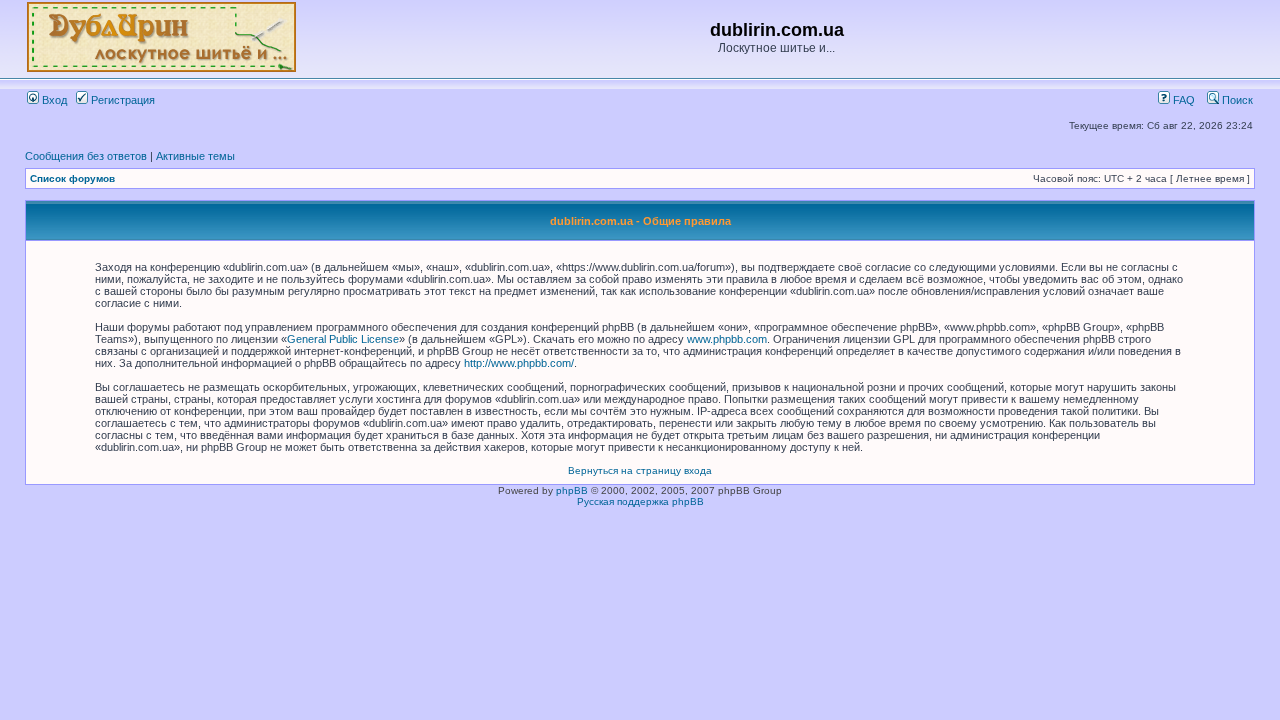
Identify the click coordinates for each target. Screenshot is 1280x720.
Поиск (1236, 100)
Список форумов (72, 178)
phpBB (572, 490)
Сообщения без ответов (86, 156)
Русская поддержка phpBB (640, 501)
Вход (53, 100)
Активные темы (195, 156)
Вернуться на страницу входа (640, 470)
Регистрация (121, 100)
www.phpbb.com (727, 339)
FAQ (1182, 100)
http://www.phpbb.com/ (519, 363)
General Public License (343, 339)
